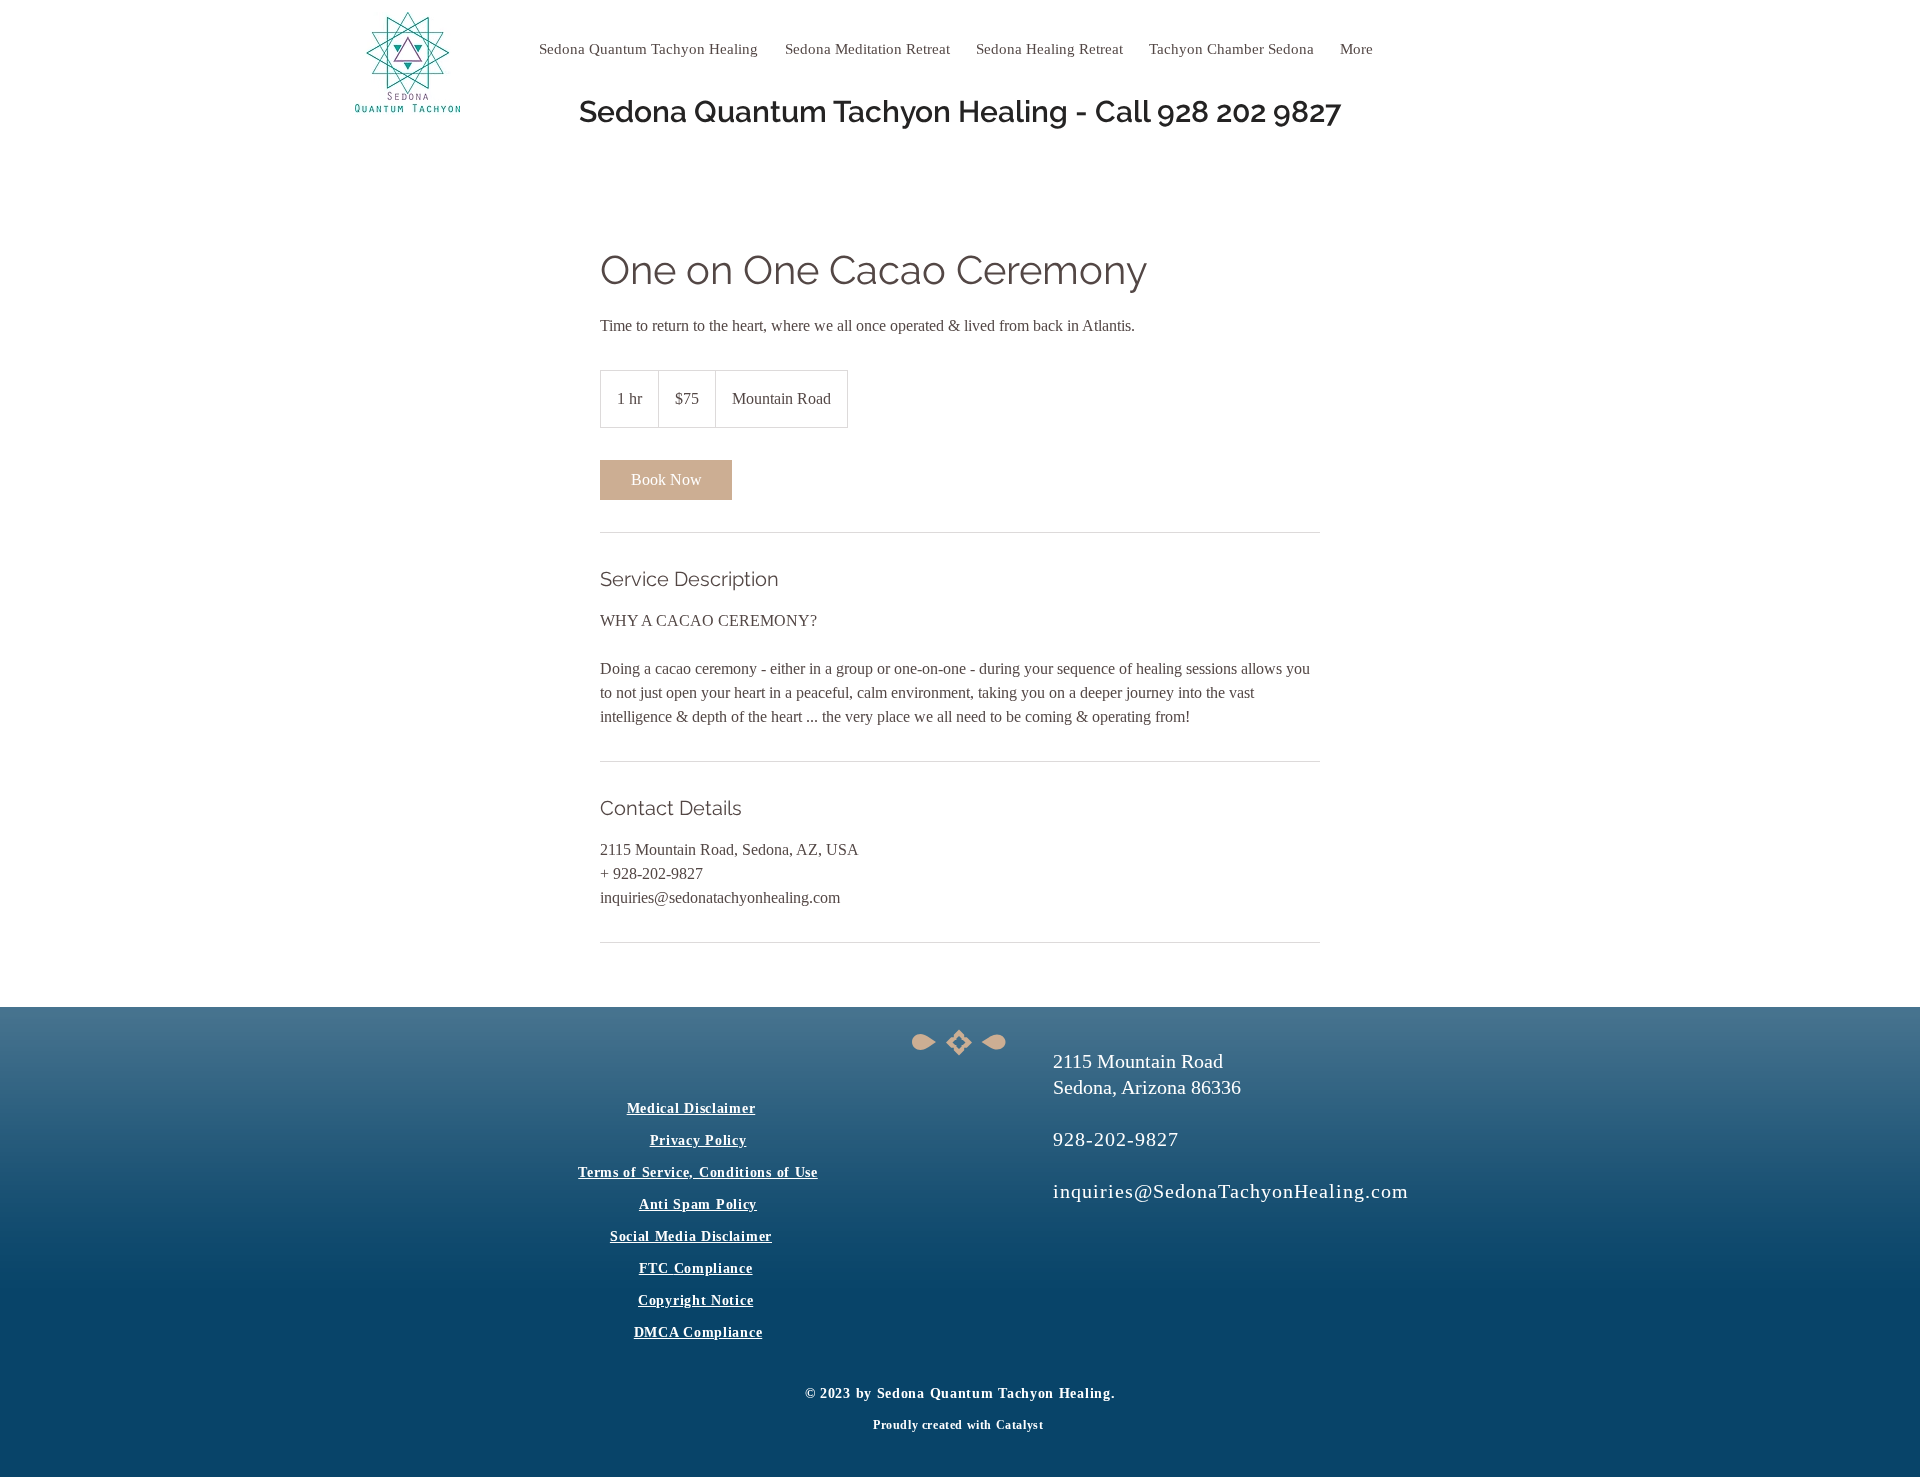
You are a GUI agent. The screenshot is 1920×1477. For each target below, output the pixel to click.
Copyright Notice (695, 1300)
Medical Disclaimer (691, 1108)
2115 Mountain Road (1138, 1061)
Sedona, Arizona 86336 (1147, 1087)
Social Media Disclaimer (691, 1236)
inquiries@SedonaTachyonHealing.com (1231, 1191)
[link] (666, 480)
